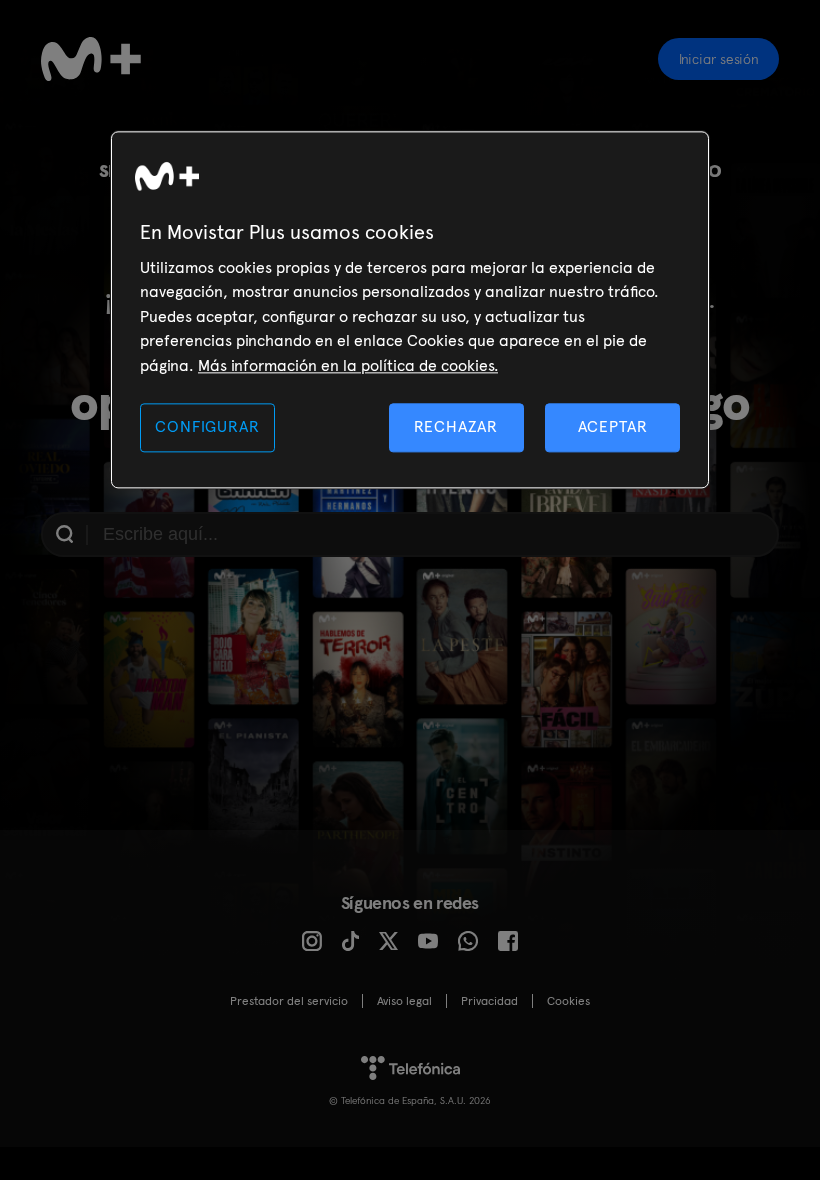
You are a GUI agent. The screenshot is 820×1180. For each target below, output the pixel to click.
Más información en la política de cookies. (348, 365)
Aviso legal (404, 1001)
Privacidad (489, 1001)
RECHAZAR (456, 426)
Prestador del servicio (289, 1001)
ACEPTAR (613, 426)
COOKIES (568, 1001)
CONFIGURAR (207, 426)
